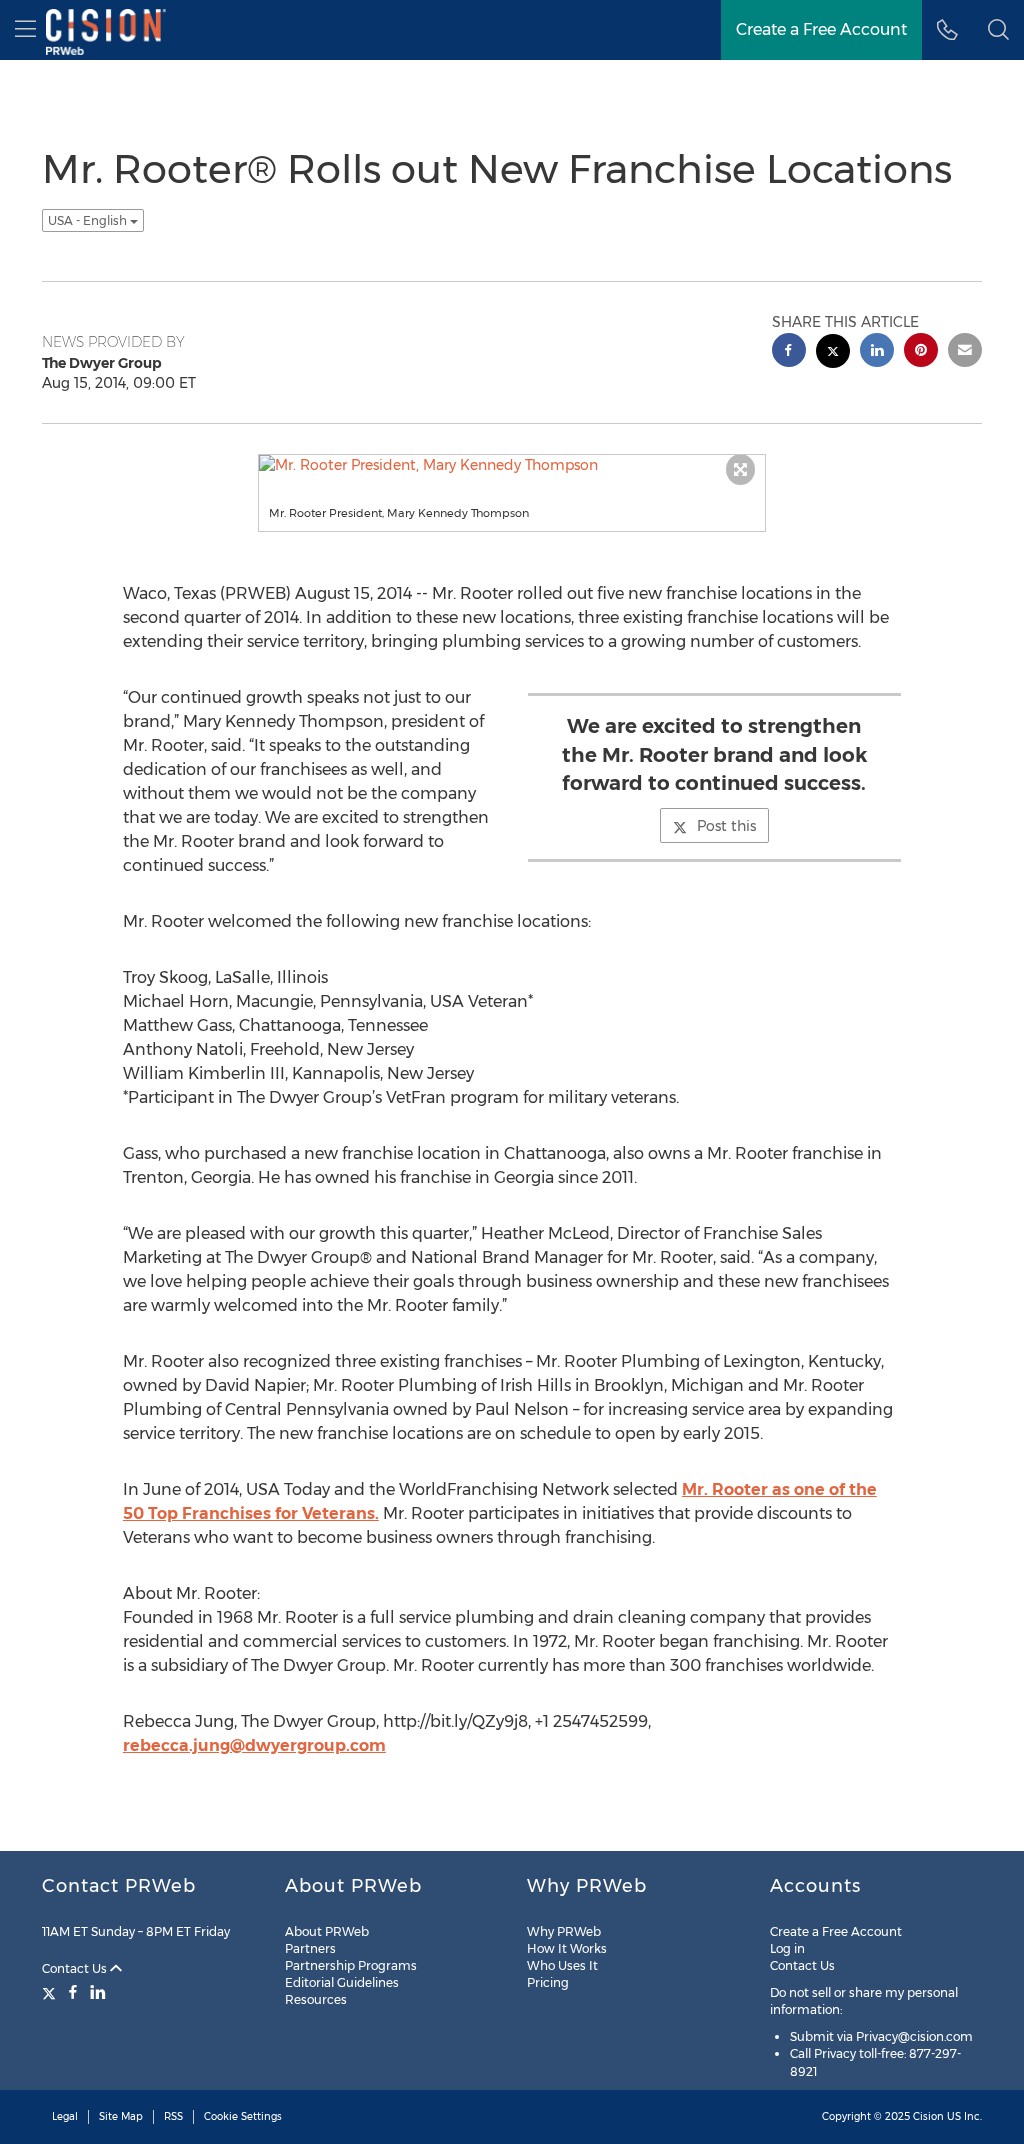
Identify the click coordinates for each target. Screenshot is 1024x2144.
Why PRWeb (564, 1931)
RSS (173, 2116)
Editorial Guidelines (342, 1982)
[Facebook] (73, 1992)
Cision (928, 2116)
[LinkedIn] (98, 1992)
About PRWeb (327, 1931)
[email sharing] (965, 352)
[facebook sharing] (789, 352)
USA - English (89, 220)
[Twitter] (51, 1992)
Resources (316, 1999)
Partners (310, 1948)
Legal (65, 2116)
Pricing (548, 1982)
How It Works (567, 1948)
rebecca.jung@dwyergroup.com (254, 1745)
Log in (787, 1948)
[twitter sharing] (833, 353)
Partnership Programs (351, 1965)
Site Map (121, 2116)
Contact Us (76, 1968)
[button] (998, 30)
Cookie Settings (243, 2116)
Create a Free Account (836, 1931)
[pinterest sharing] (921, 352)
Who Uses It (562, 1965)
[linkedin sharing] (877, 352)
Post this (726, 826)
